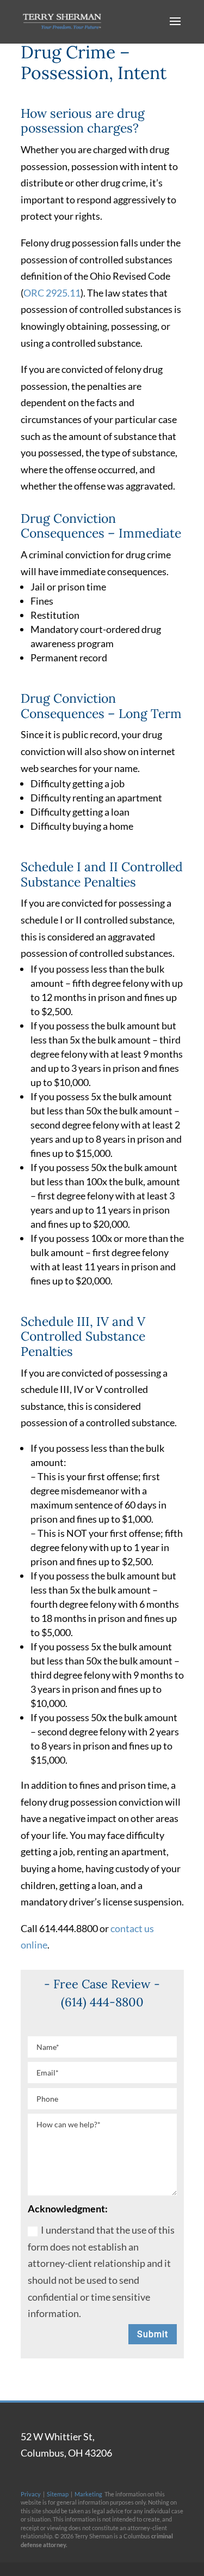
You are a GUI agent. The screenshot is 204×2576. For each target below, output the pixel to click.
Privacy (31, 2494)
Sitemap (58, 2494)
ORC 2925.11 (52, 293)
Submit (153, 2334)
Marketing (88, 2494)
